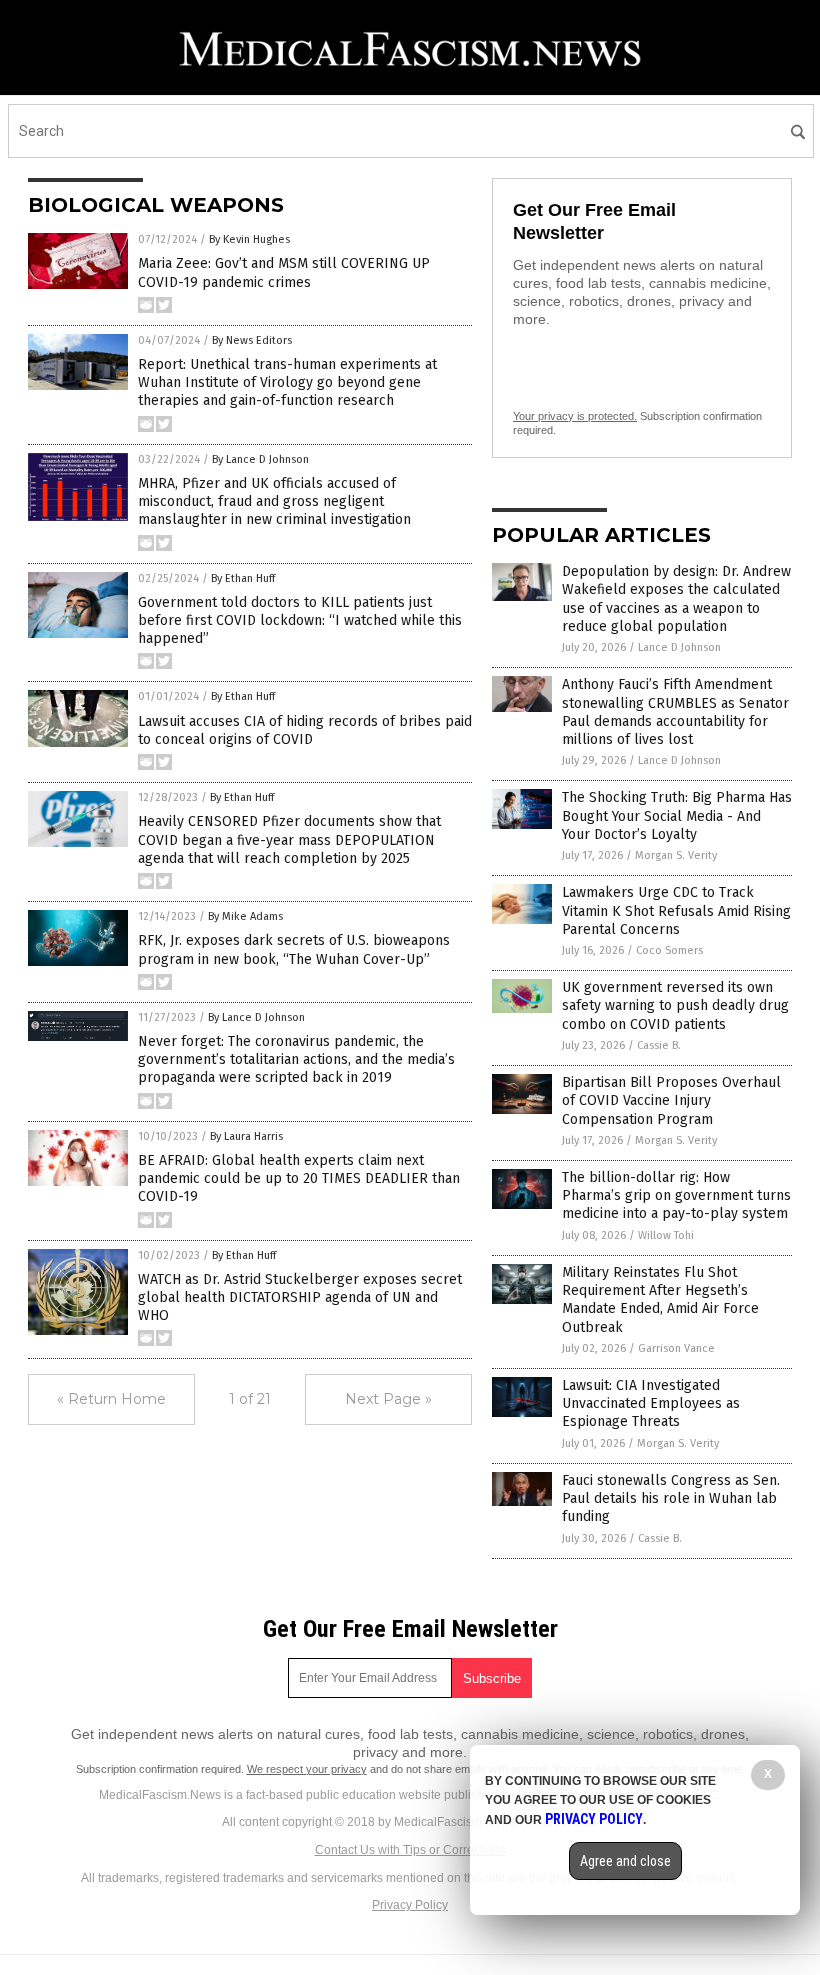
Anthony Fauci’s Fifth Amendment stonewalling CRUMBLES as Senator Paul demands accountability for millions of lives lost (675, 712)
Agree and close (625, 1861)
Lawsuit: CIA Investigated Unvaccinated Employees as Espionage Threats (651, 1403)
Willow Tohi (666, 1235)
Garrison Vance (676, 1348)
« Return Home (111, 1399)
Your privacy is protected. (575, 416)
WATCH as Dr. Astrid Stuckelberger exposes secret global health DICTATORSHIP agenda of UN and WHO (300, 1297)
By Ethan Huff (243, 578)
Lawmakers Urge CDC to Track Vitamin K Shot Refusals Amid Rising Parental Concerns (676, 910)
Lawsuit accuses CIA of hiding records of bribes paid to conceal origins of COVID (305, 730)
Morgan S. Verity (676, 855)
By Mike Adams (245, 916)
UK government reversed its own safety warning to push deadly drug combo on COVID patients (675, 1005)
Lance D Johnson (679, 647)
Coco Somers (669, 950)
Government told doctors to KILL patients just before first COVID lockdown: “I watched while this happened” (300, 620)
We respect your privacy (307, 1769)
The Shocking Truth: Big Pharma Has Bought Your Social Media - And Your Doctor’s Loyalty (677, 815)
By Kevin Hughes (249, 239)
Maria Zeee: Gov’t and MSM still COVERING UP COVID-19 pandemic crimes (284, 272)
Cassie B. (659, 1045)
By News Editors (252, 340)
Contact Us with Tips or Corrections (410, 1850)
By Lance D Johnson (260, 459)
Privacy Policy (410, 1905)
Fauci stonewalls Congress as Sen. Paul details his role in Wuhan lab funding (671, 1498)
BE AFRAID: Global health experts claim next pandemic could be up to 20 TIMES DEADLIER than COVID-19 (299, 1178)
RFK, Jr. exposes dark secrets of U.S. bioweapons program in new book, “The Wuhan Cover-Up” (294, 949)
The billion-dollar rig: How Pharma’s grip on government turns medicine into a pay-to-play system (676, 1195)
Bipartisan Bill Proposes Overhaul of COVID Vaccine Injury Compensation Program (671, 1100)
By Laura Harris (246, 1136)
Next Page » (388, 1399)
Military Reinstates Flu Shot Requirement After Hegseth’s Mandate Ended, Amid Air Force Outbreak (660, 1300)
